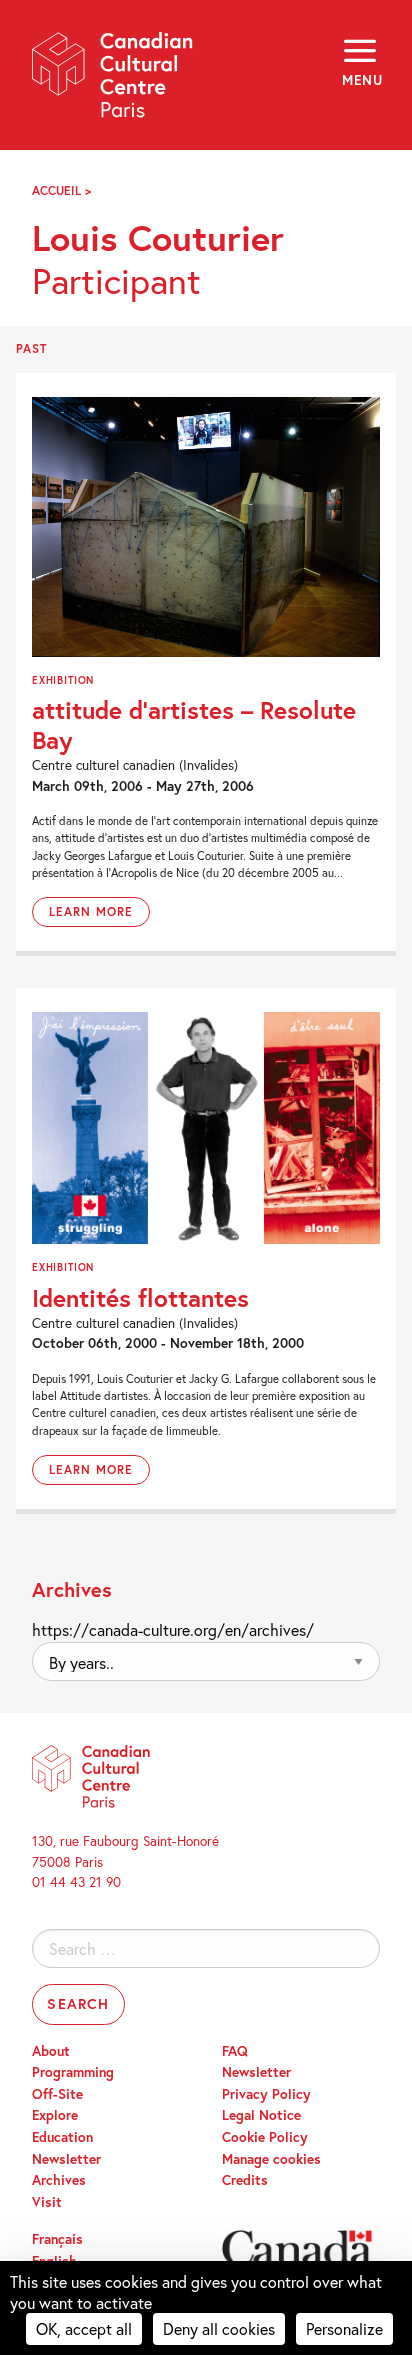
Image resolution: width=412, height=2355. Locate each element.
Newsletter (66, 2159)
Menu (361, 80)
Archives (59, 2180)
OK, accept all (84, 2328)
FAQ (235, 2051)
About (51, 2051)
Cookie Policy (265, 2137)
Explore (55, 2115)
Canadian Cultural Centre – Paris (113, 81)
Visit (47, 2202)
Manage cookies (271, 2159)
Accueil (56, 190)
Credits (245, 2180)
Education (62, 2137)
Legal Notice (261, 2115)
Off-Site (57, 2094)
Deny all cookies (219, 2328)
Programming (73, 2072)
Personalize (344, 2328)
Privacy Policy (266, 2094)
